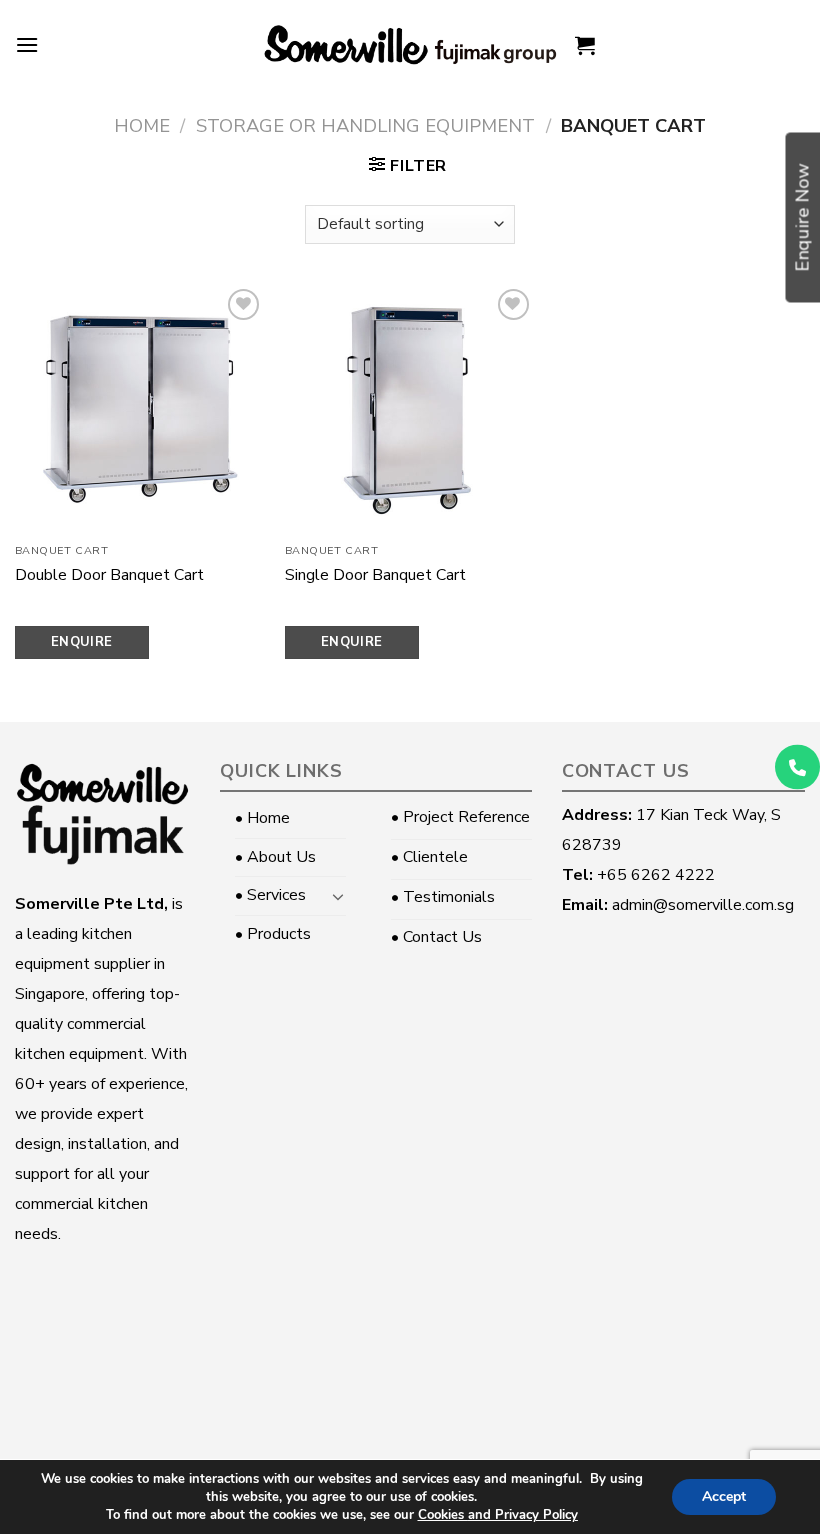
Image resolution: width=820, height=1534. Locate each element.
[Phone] (797, 767)
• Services (270, 895)
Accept (724, 1496)
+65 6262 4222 (656, 875)
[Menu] (27, 44)
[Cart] (585, 45)
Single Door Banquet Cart (375, 575)
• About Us (275, 857)
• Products (273, 934)
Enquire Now (82, 646)
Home (142, 125)
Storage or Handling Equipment (365, 125)
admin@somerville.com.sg (703, 905)
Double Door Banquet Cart (109, 575)
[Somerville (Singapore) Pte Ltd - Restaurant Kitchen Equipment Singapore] (410, 45)
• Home (262, 818)
